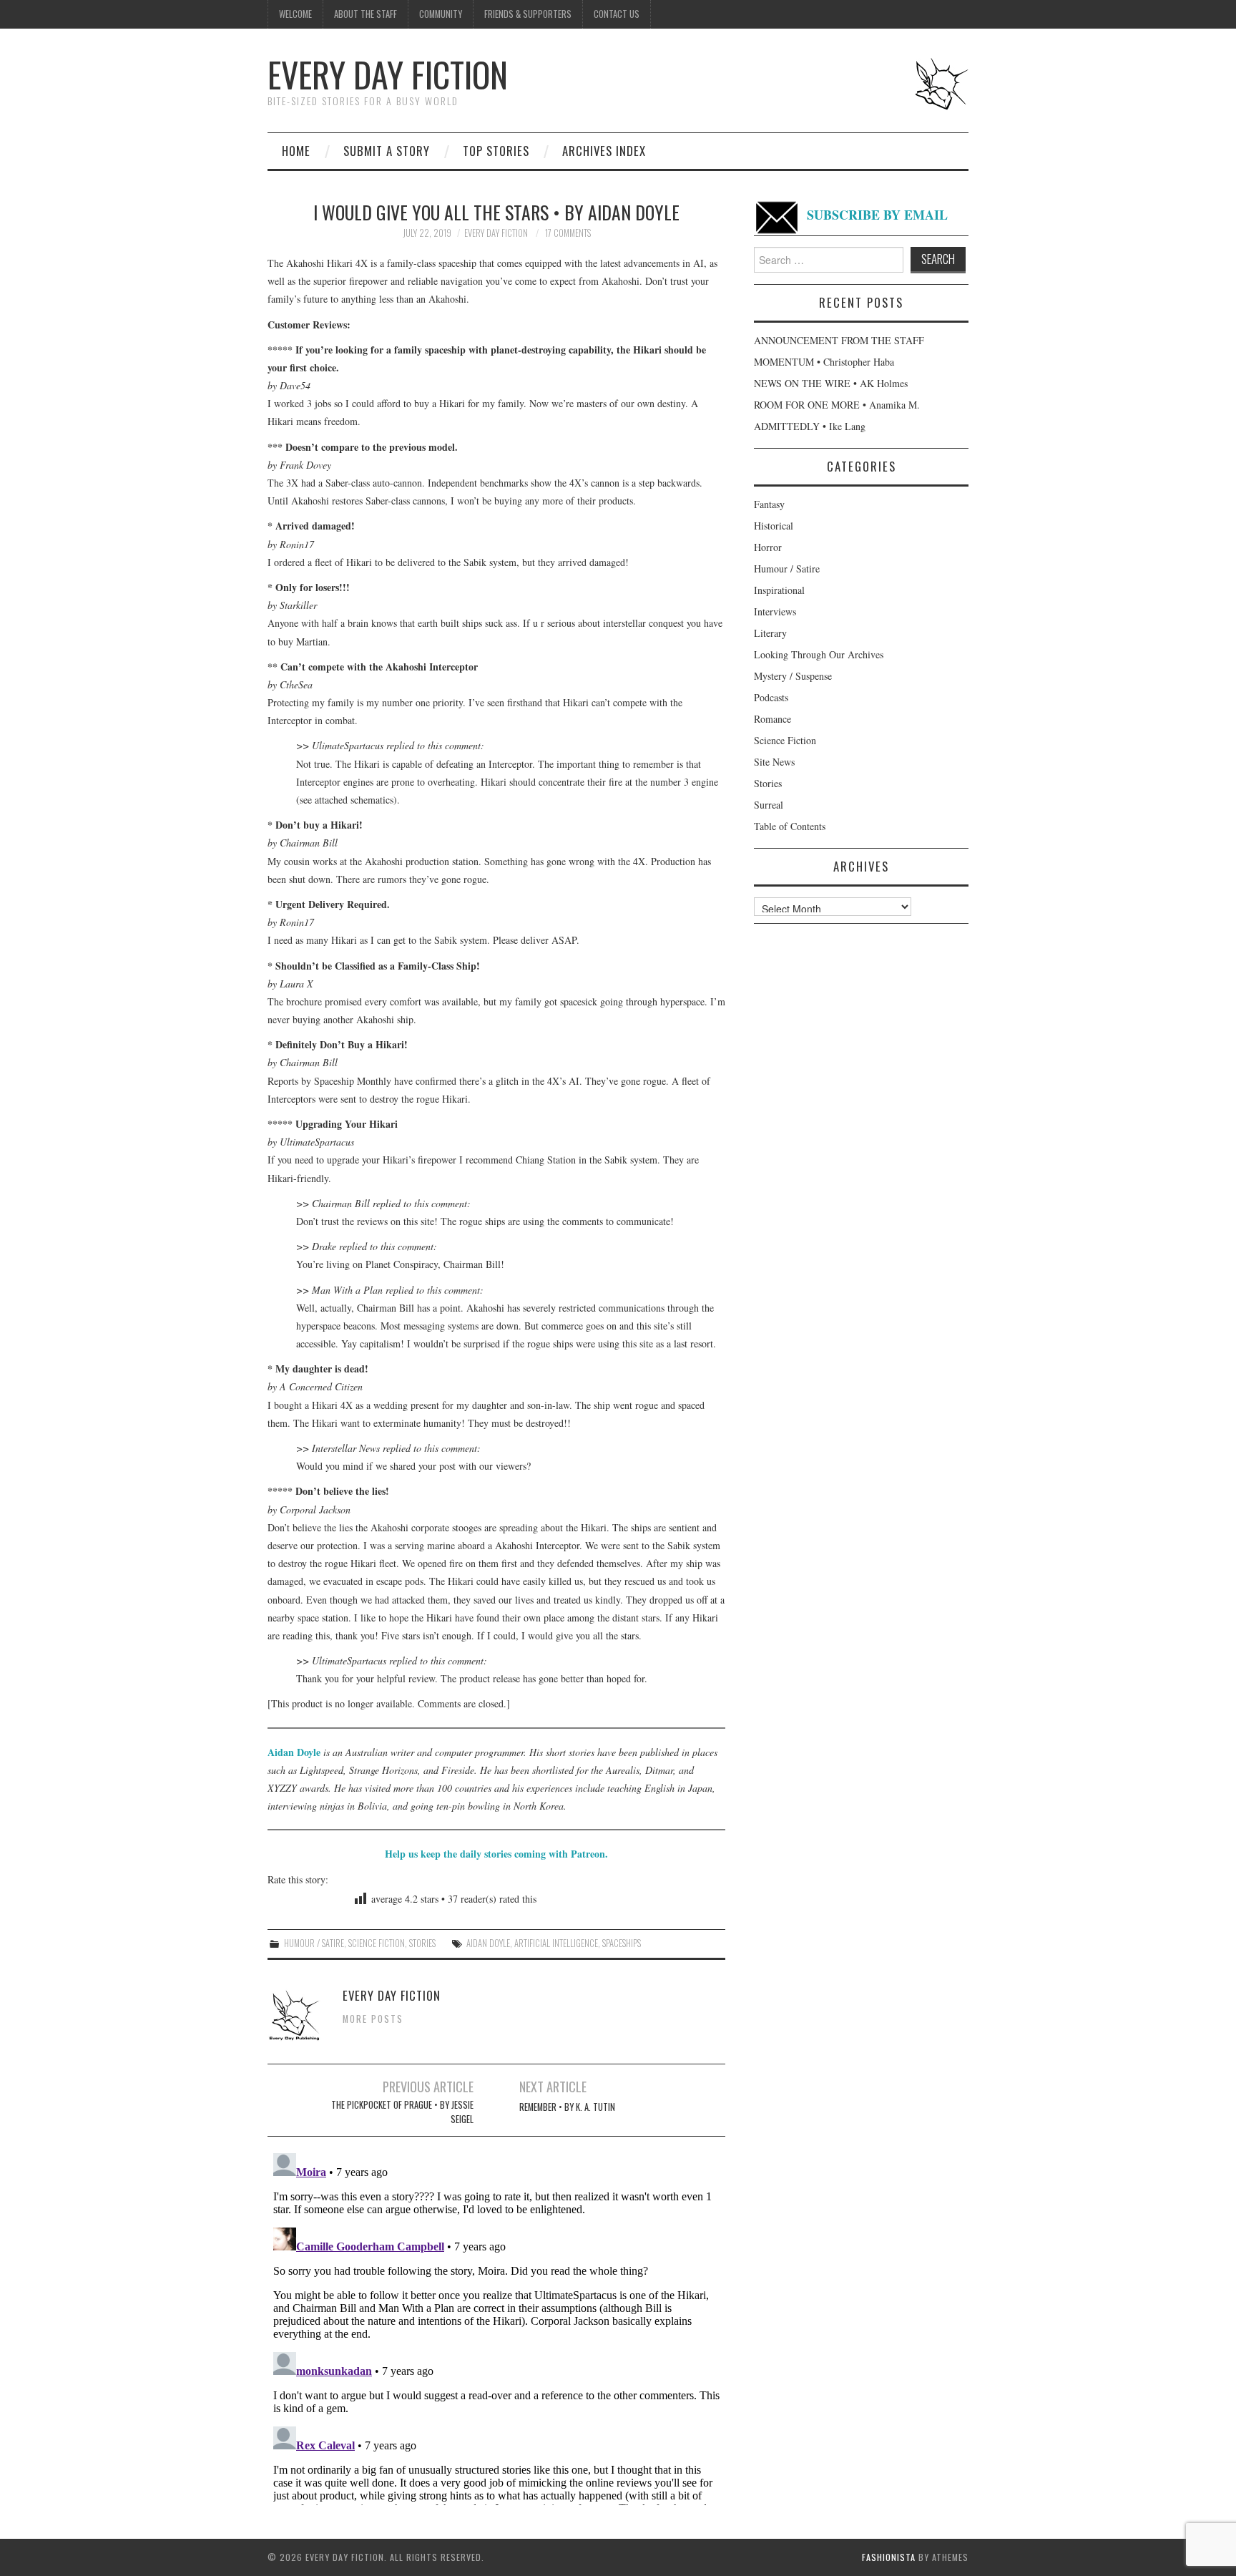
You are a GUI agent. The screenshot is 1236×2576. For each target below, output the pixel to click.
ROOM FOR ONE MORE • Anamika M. (837, 405)
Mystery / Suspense (793, 676)
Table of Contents (790, 826)
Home (296, 151)
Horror (768, 547)
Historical (774, 526)
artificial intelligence (556, 1943)
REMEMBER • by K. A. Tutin (567, 2107)
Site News (774, 762)
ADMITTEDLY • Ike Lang (810, 426)
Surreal (769, 805)
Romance (772, 719)
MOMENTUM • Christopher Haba (824, 362)
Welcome (295, 14)
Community (441, 14)
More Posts (373, 2019)
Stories (422, 1943)
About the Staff (366, 14)
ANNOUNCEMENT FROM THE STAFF (839, 340)
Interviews (775, 611)
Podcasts (771, 697)
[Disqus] (496, 2326)
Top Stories (496, 151)
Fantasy (769, 504)
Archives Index (604, 151)
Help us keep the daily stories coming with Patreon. (496, 1854)
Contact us (617, 14)
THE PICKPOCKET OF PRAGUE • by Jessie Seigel (402, 2112)
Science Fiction (377, 1943)
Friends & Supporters (528, 14)
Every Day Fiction (388, 74)
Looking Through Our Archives (819, 654)
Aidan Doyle (294, 1752)
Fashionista (889, 2557)
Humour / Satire (314, 1943)
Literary (770, 633)
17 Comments (568, 233)
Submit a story (387, 151)
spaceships (622, 1943)
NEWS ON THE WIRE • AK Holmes (831, 383)
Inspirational (779, 590)
